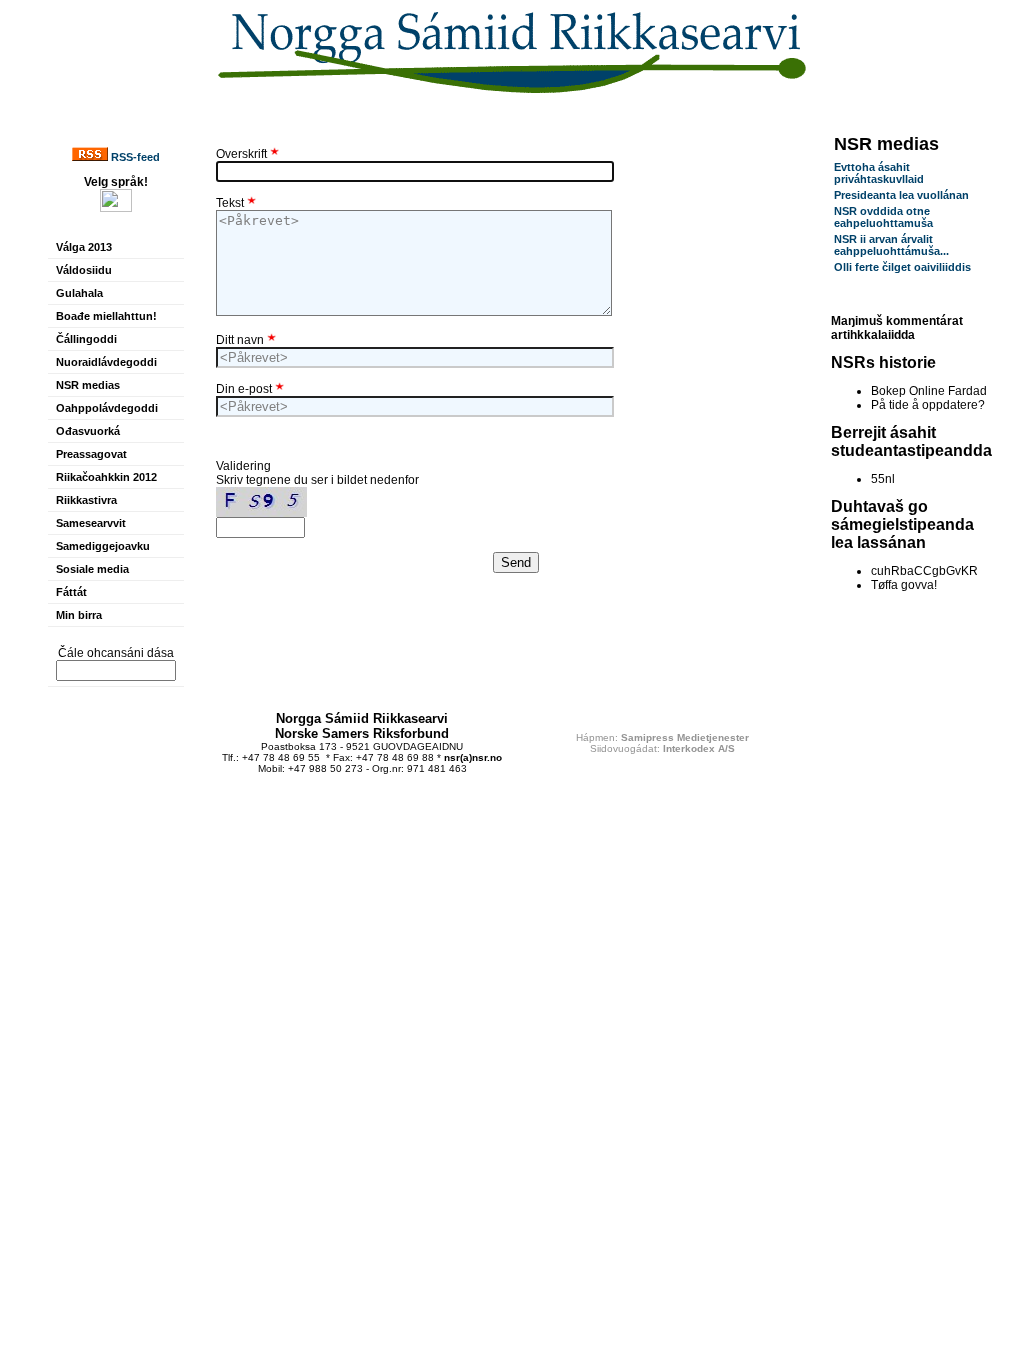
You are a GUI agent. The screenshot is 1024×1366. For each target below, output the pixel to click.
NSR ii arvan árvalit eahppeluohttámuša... (891, 245)
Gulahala (79, 293)
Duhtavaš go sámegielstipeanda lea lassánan (902, 524)
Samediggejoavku (103, 546)
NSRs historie (883, 362)
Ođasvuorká (88, 431)
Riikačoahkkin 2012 (106, 477)
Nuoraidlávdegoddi (106, 362)
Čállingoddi (86, 339)
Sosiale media (92, 569)
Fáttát (71, 592)
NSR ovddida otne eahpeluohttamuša (883, 217)
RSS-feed (134, 157)
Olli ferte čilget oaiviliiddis (902, 267)
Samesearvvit (91, 523)
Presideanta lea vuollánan (901, 195)
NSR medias (88, 385)
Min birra (79, 615)
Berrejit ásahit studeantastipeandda (911, 441)
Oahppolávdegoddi (107, 408)
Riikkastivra (86, 500)
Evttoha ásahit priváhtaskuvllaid (879, 173)
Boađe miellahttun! (106, 316)
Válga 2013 (84, 247)
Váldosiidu (84, 270)
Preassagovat (91, 454)
